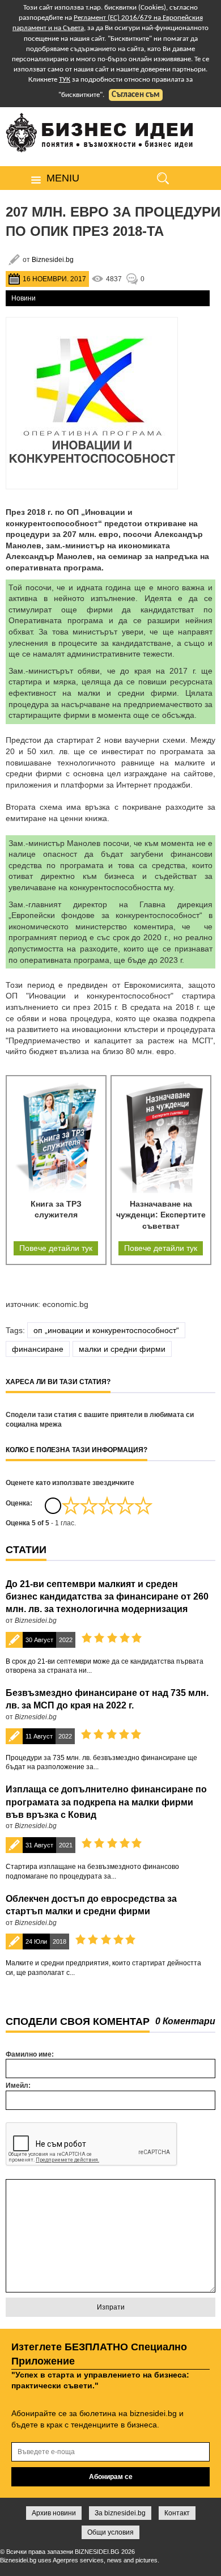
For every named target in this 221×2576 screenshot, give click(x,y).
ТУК (65, 80)
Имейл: (18, 2086)
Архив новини (54, 2513)
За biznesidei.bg (120, 2513)
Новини (24, 298)
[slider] (107, 1505)
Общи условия (110, 2532)
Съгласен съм (136, 95)
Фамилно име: (30, 2054)
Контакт (177, 2513)
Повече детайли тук (56, 1248)
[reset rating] (53, 1505)
